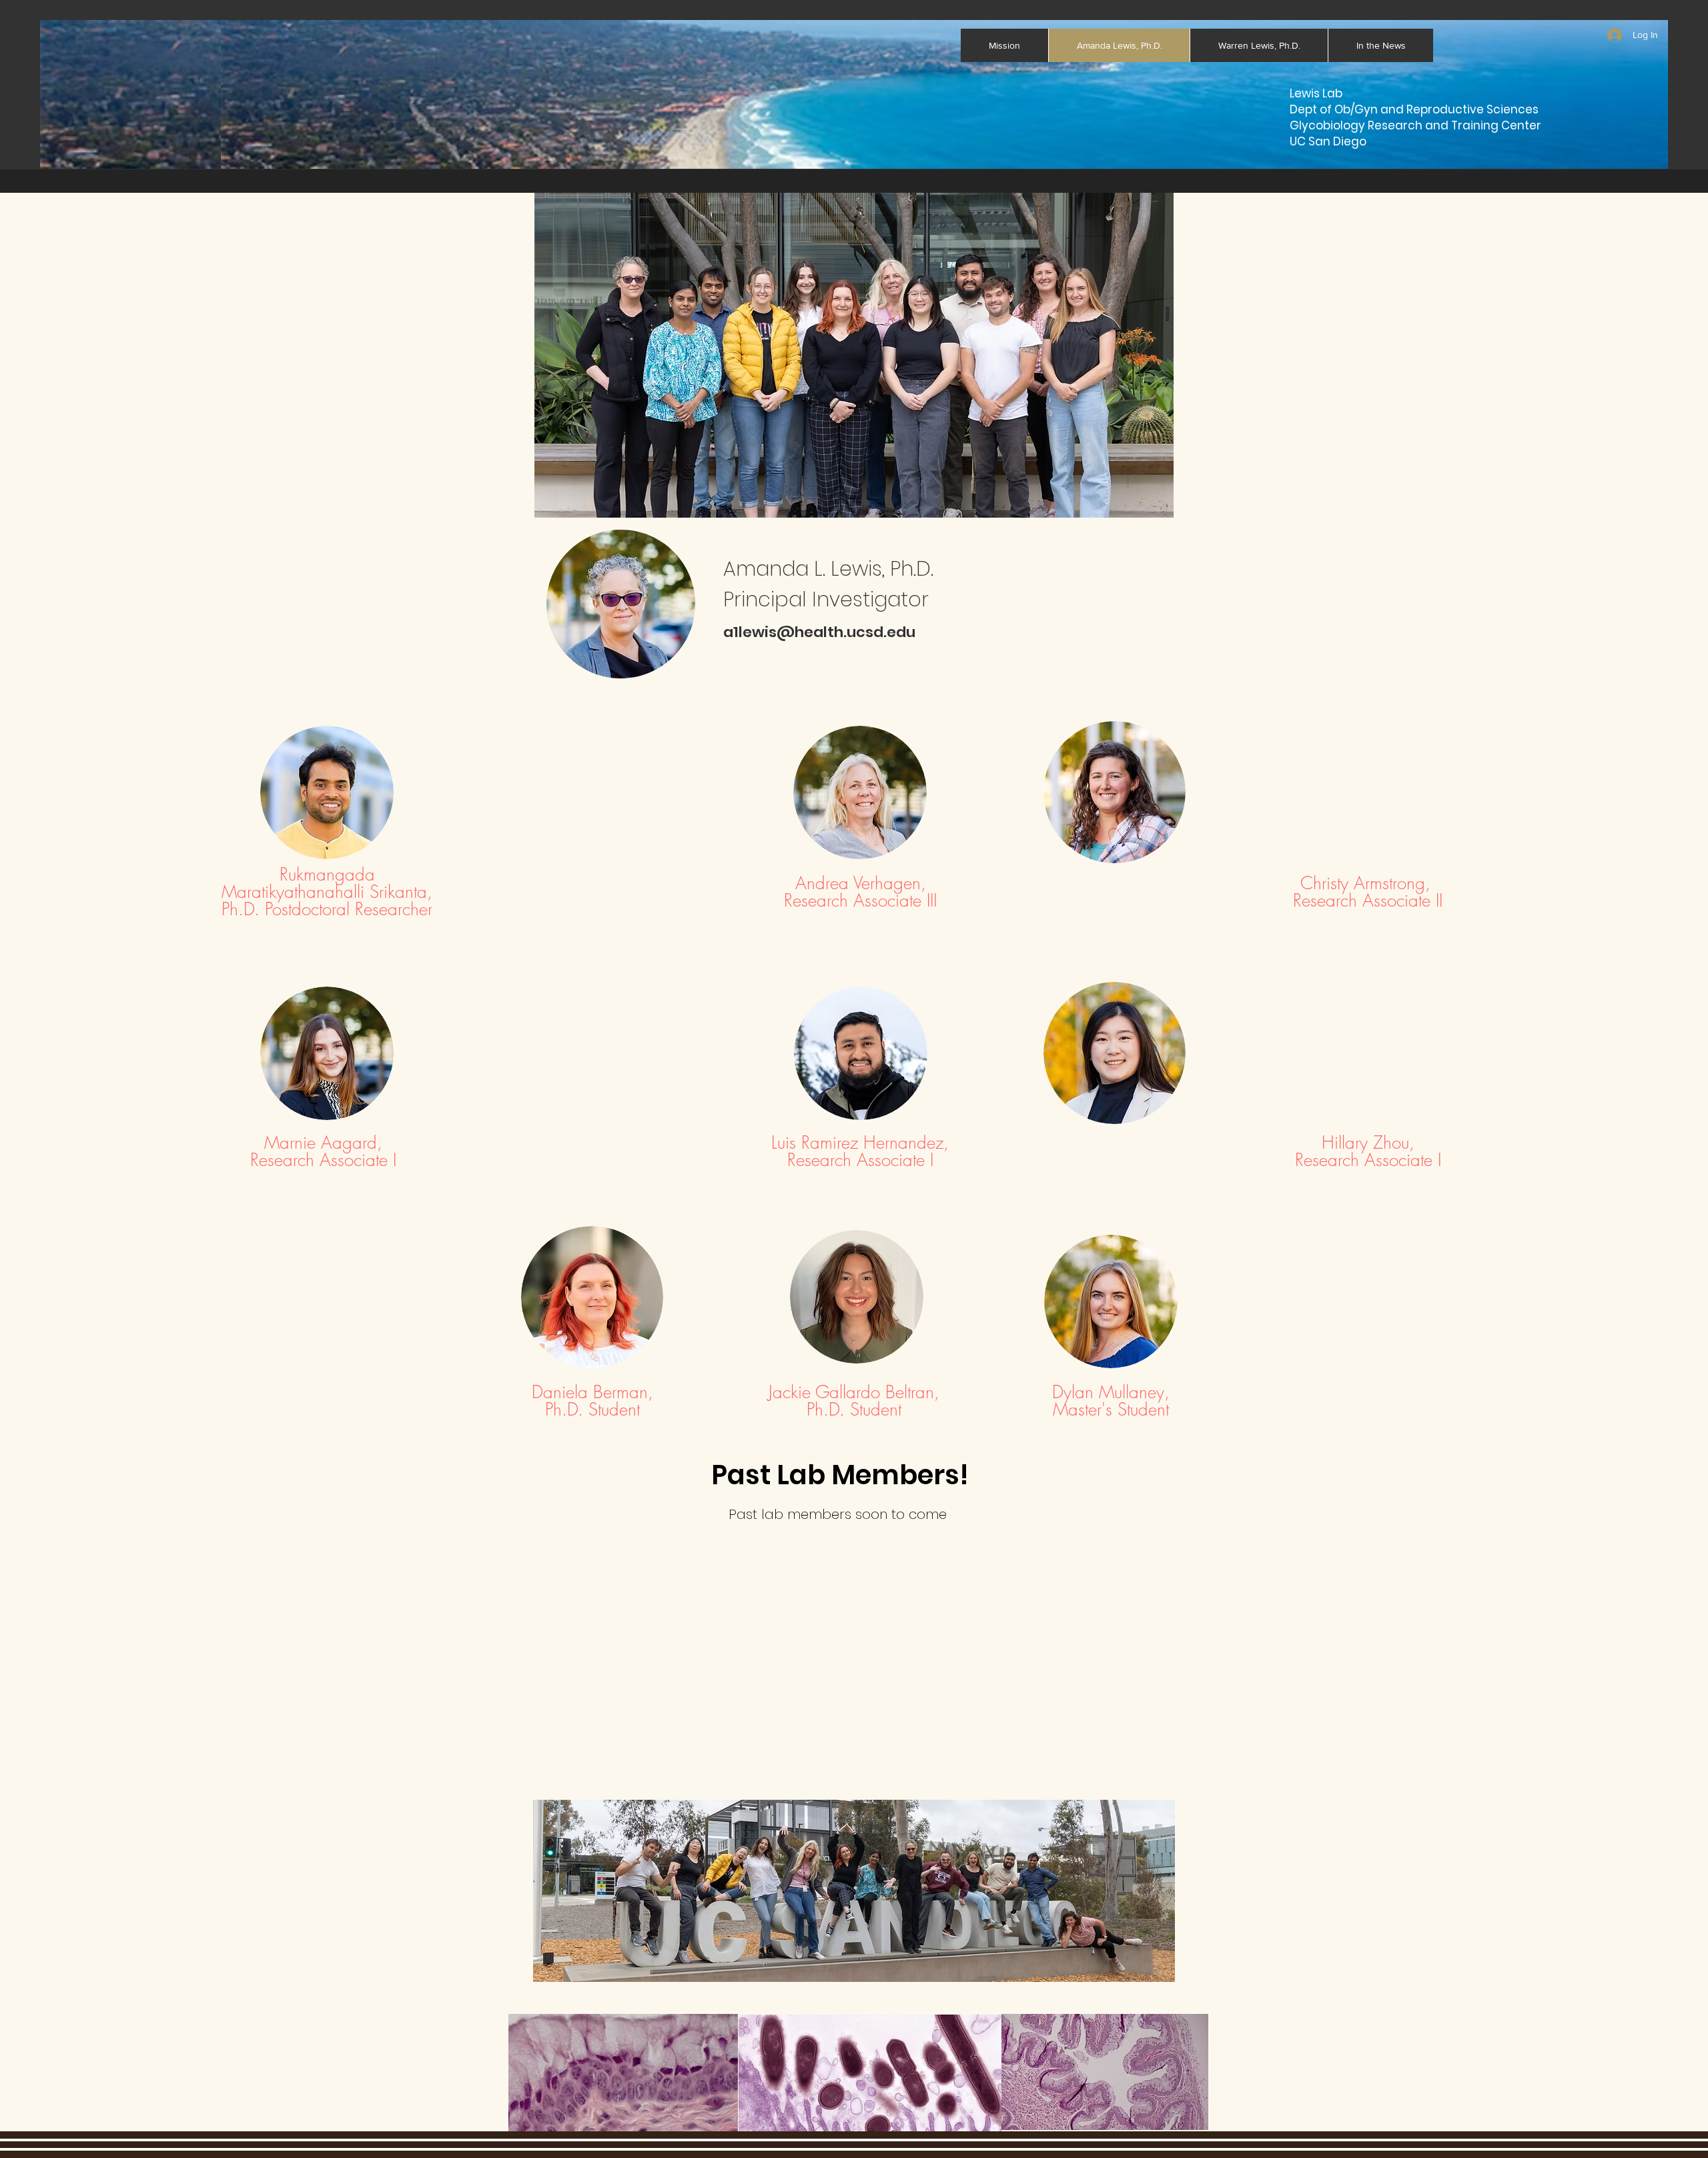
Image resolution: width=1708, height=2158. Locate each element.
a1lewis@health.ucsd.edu (819, 632)
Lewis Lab (1316, 93)
